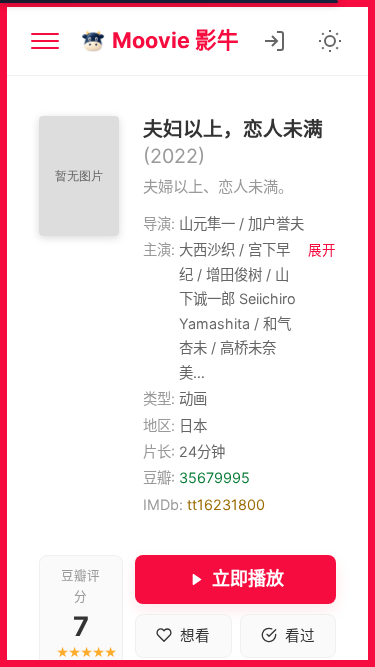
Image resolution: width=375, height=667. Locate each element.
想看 (195, 636)
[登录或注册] (274, 41)
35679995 (214, 477)
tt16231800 (226, 504)
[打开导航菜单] (45, 41)
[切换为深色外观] (330, 41)
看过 (300, 636)
